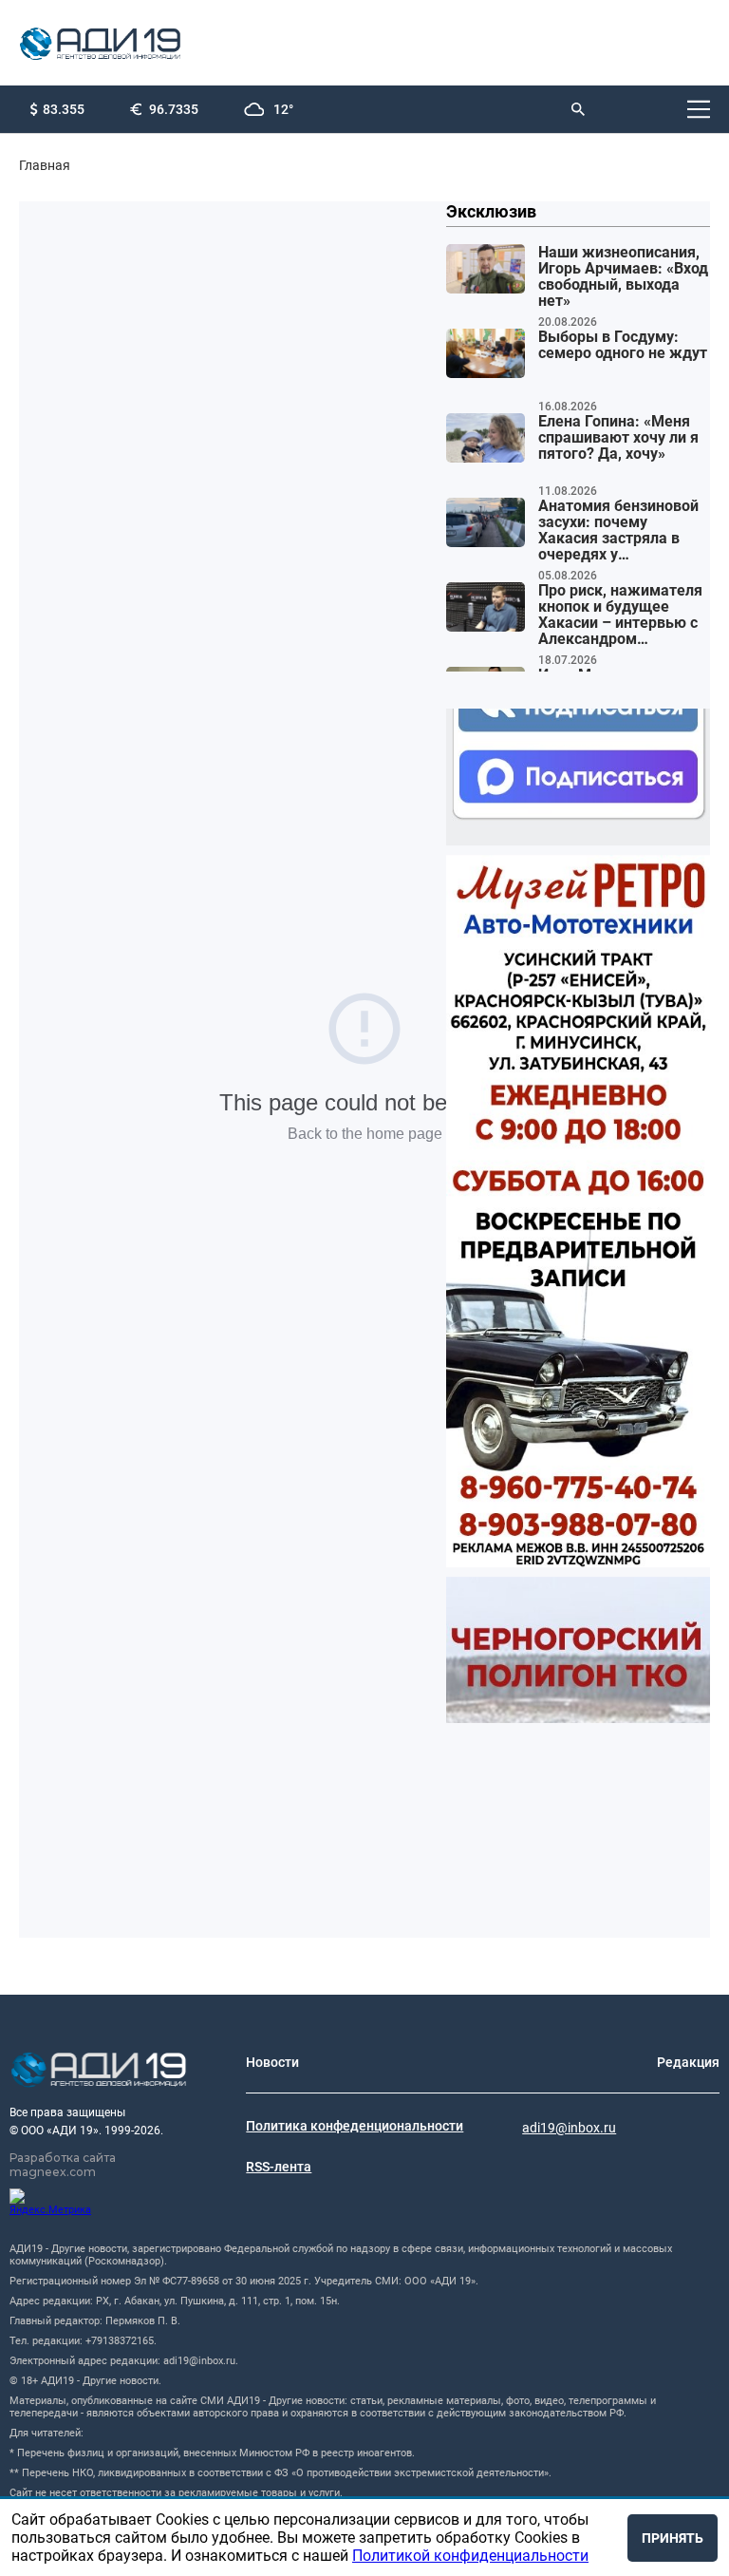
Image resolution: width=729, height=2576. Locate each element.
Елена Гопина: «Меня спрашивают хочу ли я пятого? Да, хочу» (618, 438)
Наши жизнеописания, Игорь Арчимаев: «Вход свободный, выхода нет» (623, 277)
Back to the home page (365, 1134)
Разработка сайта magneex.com (63, 2165)
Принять (673, 2538)
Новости (272, 2062)
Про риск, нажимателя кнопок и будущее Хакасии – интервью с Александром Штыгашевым (620, 616)
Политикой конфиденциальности (470, 2556)
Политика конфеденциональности (355, 2126)
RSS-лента (279, 2167)
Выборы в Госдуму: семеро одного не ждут (623, 345)
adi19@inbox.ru (569, 2128)
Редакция (688, 2062)
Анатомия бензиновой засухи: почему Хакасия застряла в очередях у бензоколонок (618, 531)
